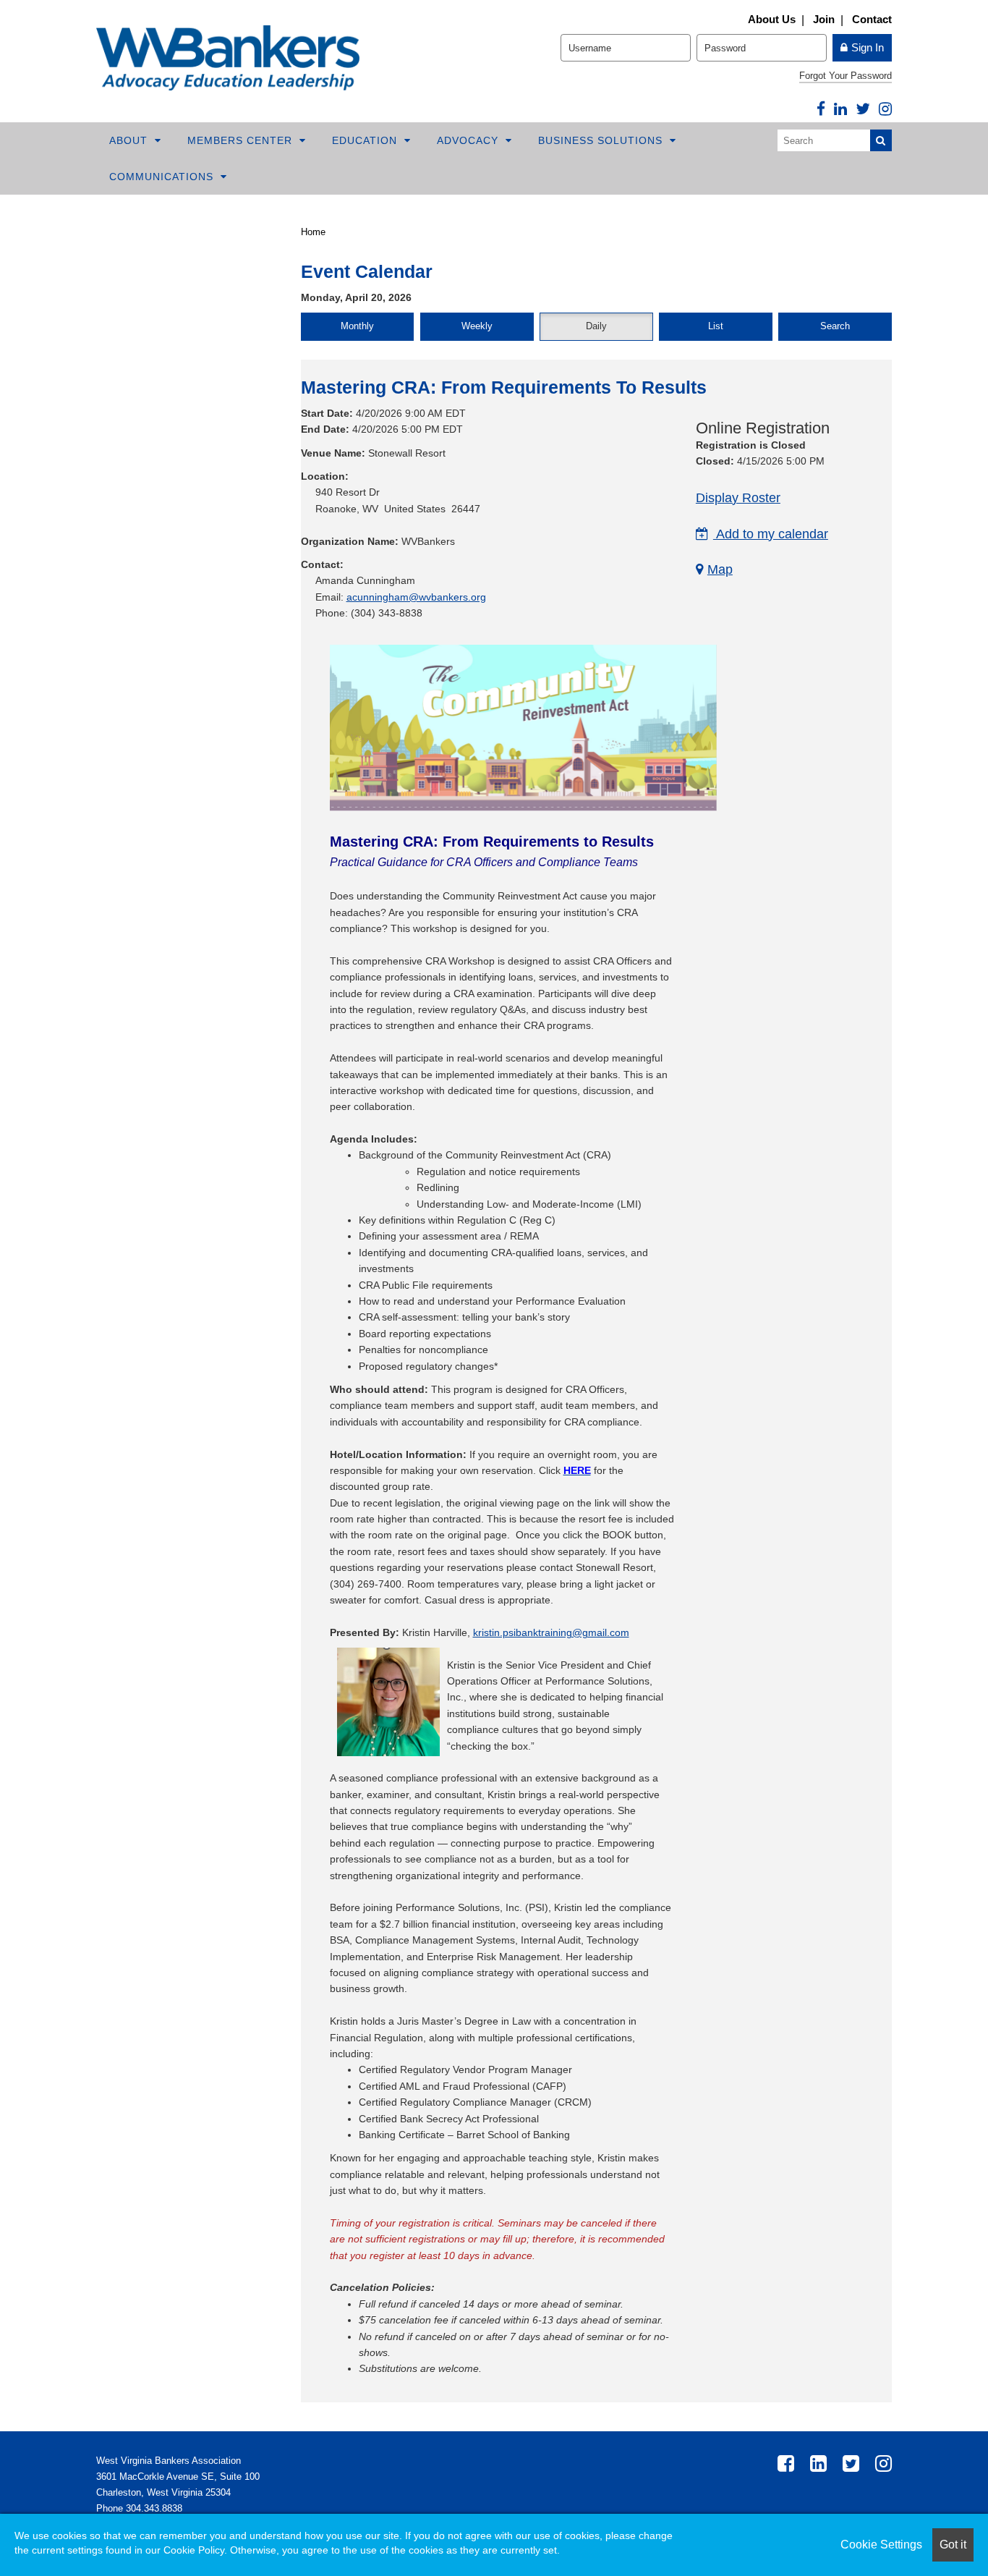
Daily (596, 326)
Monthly (357, 326)
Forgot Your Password (846, 76)
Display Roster (738, 498)
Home (313, 232)
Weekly (477, 326)
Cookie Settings (881, 2545)
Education (366, 140)
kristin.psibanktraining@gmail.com (551, 1632)
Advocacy (469, 140)
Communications (163, 177)
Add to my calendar (771, 534)
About (130, 140)
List (716, 326)
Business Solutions (602, 140)
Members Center (242, 140)
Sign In (868, 47)
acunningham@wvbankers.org (416, 597)
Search (835, 326)
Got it (953, 2545)
